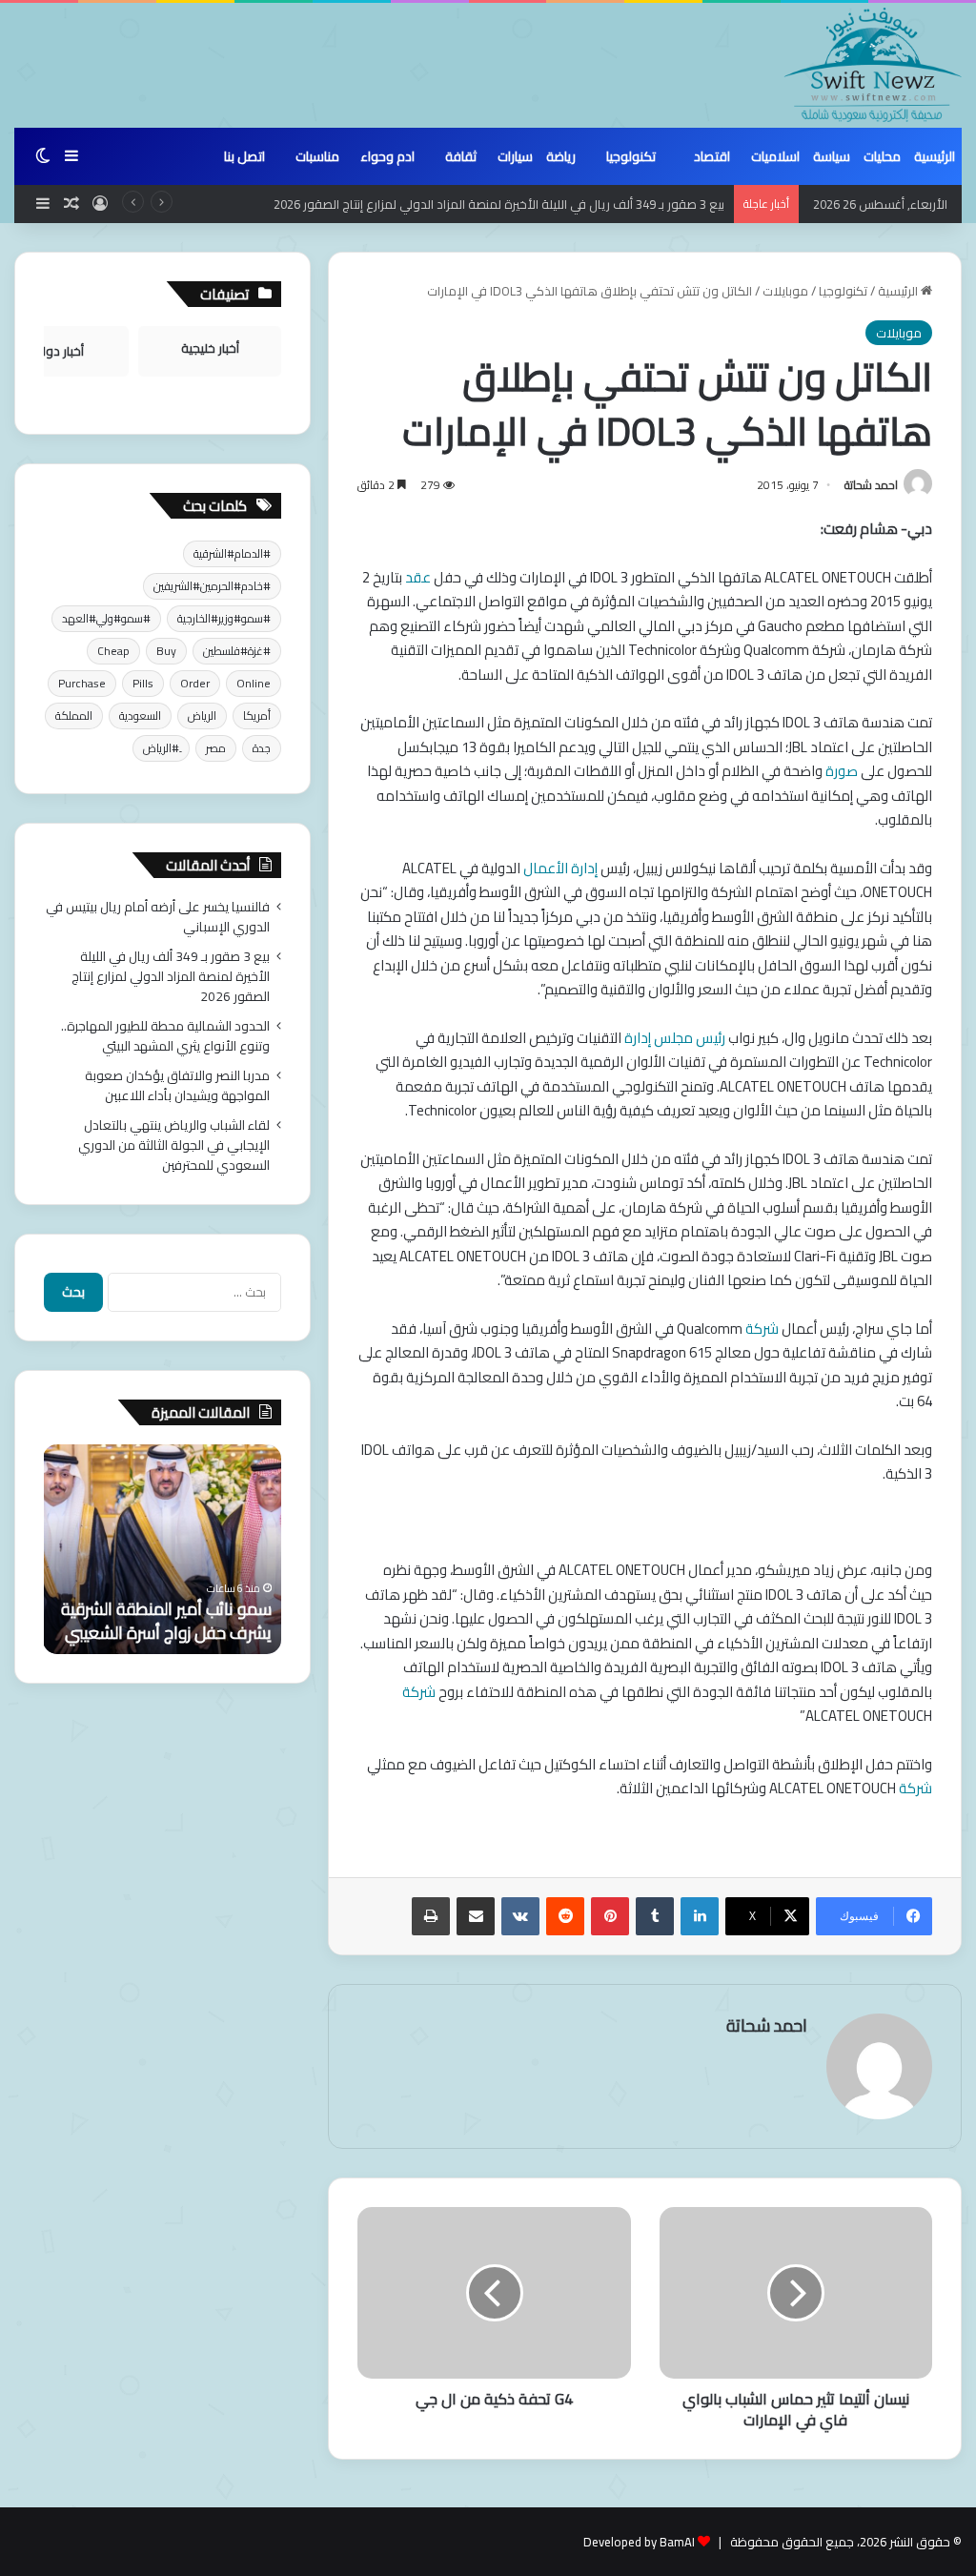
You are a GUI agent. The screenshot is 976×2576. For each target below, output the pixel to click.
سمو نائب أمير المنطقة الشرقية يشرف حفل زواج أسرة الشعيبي (166, 1621)
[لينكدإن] (700, 1916)
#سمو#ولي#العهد (106, 618)
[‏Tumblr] (655, 1916)
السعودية (140, 716)
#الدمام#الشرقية (232, 553)
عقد (419, 577)
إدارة (586, 868)
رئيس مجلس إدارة (676, 1038)
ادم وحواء (387, 156)
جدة (262, 748)
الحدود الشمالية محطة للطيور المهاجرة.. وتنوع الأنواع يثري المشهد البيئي (165, 1036)
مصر (216, 748)
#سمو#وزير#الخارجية (224, 618)
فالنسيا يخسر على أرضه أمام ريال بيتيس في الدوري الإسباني (158, 917)
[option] (162, 1549)
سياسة (832, 156)
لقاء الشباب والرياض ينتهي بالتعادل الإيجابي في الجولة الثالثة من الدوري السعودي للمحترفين (174, 1145)
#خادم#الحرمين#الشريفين (212, 586)
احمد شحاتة (871, 485)
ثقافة (461, 156)
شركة (763, 1329)
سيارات (515, 156)
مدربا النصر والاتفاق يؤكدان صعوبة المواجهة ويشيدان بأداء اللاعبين (177, 1085)
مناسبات (317, 156)
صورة (843, 771)
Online (254, 683)
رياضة (561, 156)
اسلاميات (775, 156)
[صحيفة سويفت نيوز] (873, 65)
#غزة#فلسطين (237, 651)
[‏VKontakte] (520, 1916)
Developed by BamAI (639, 2542)
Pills (143, 683)
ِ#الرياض (161, 748)
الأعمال (547, 868)
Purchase (82, 683)
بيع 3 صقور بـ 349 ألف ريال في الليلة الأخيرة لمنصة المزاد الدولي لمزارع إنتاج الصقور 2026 (499, 204)
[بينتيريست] (610, 1916)
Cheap (113, 651)
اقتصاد (712, 156)
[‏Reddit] (565, 1916)
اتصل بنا (244, 156)
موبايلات (785, 291)
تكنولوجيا (631, 156)
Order (195, 683)
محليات (882, 156)
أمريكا (257, 716)
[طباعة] (431, 1916)
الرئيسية (935, 156)
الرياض (202, 716)
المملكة (74, 716)
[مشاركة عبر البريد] (476, 1916)
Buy (166, 651)
